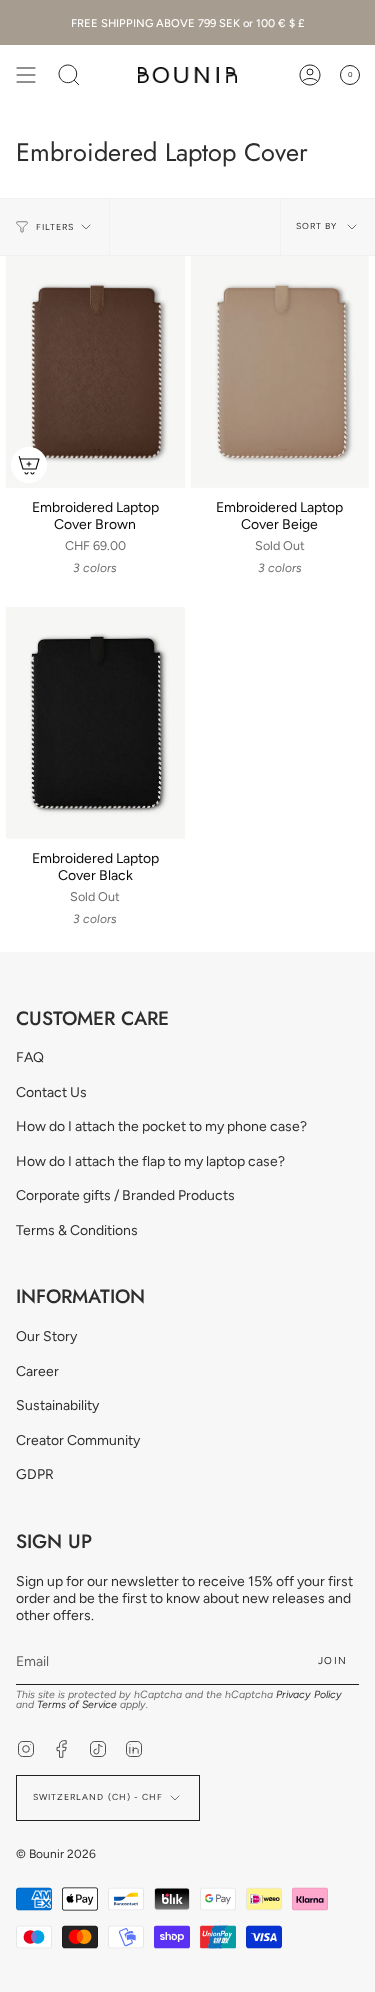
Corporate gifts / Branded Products (125, 1195)
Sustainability (57, 1405)
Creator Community (78, 1440)
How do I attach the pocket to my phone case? (161, 1126)
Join (332, 1660)
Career (37, 1371)
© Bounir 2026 (56, 1854)
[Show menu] (26, 75)
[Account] (310, 75)
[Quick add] (29, 465)
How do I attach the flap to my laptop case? (150, 1161)
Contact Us (51, 1092)
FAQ (30, 1057)
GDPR (35, 1474)
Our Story (46, 1336)
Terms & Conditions (77, 1230)
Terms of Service (77, 1704)
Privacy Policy (309, 1694)
